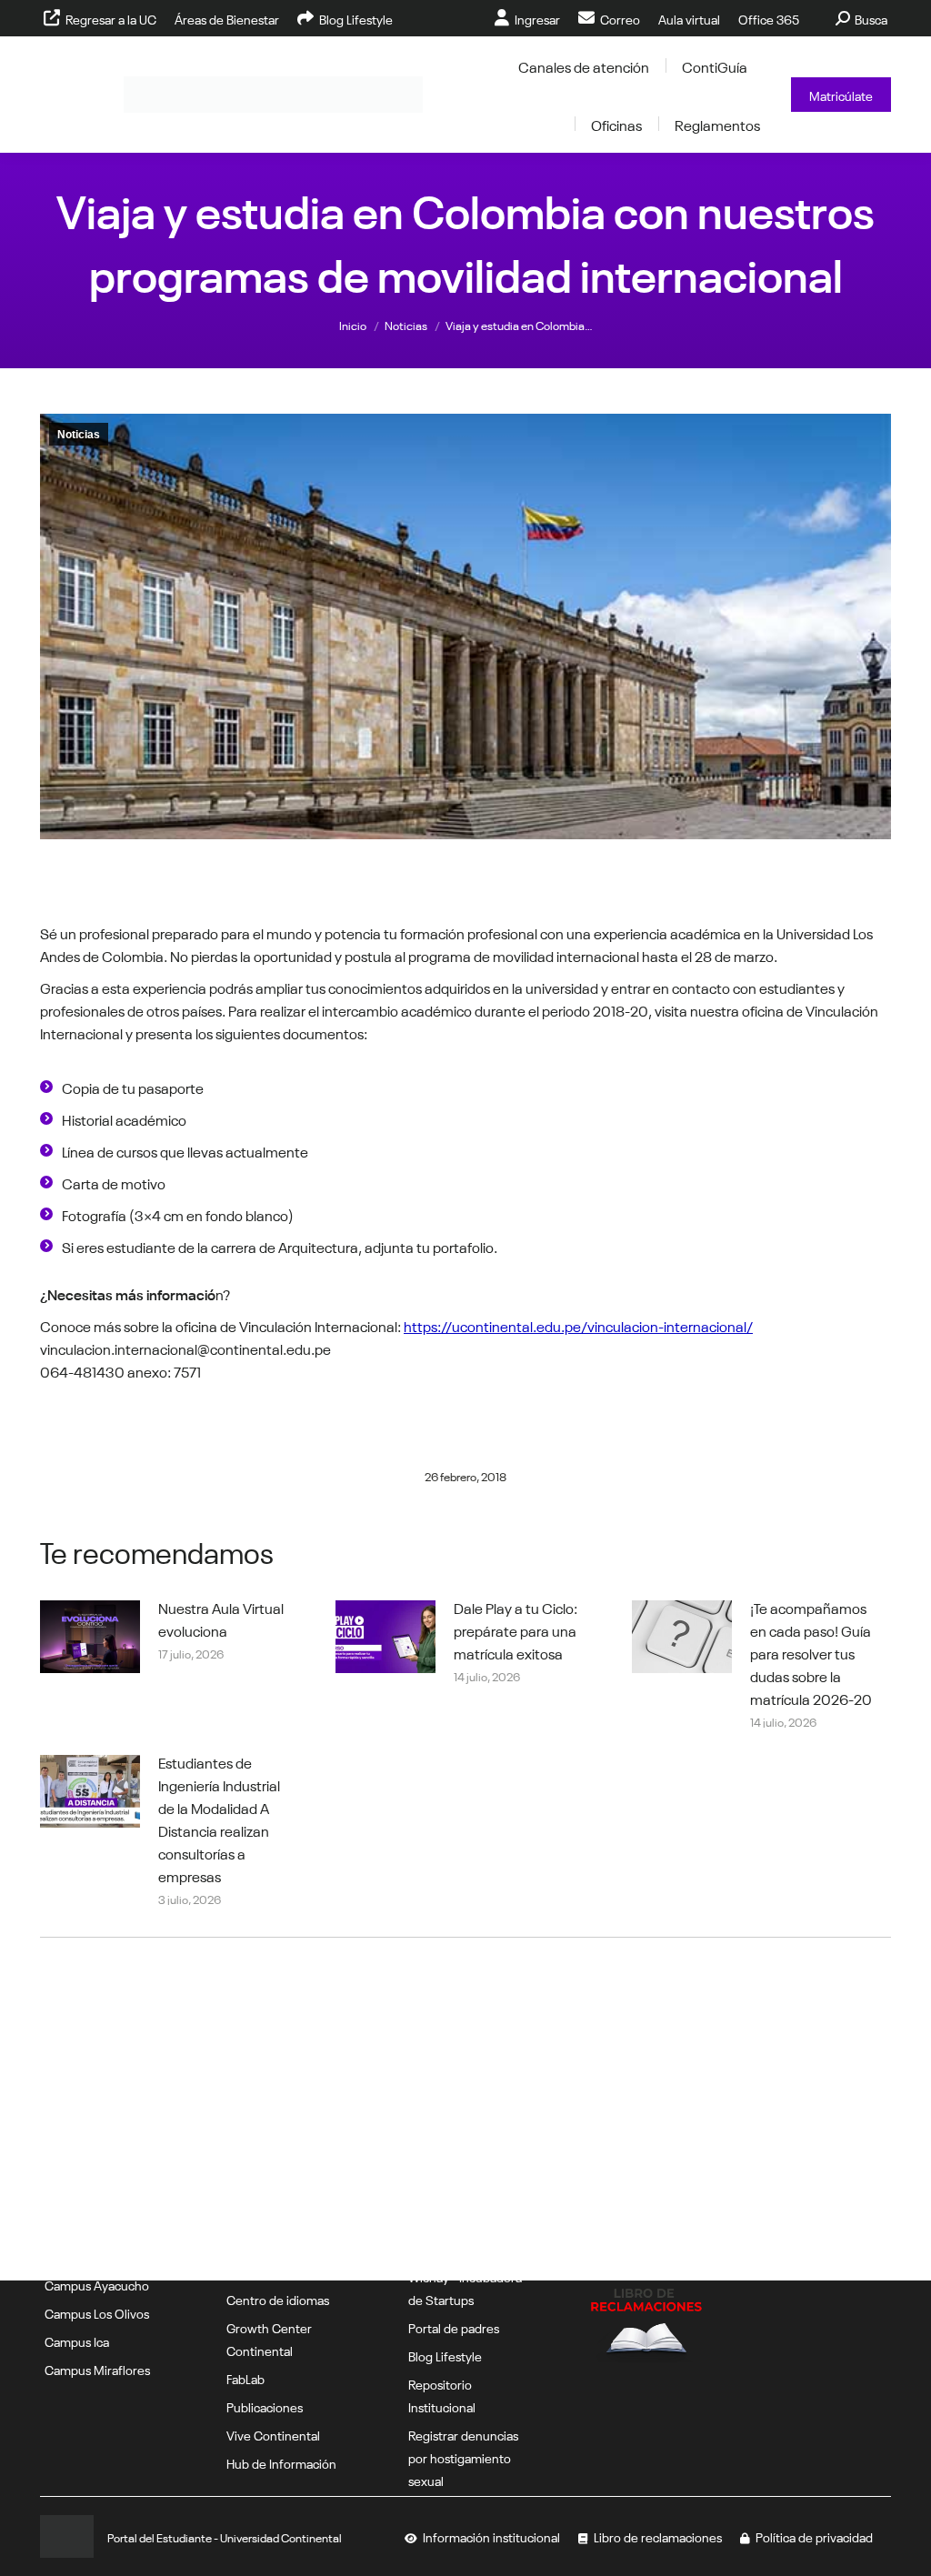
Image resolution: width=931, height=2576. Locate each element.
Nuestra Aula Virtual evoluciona (221, 1618)
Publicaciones (265, 2406)
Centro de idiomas (278, 2299)
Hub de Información (281, 2462)
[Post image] (90, 1637)
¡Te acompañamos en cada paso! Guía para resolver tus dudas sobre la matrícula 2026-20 (811, 1652)
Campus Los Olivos (97, 2312)
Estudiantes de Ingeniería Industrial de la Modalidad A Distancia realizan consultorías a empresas (219, 1818)
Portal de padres (454, 2327)
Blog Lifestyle (445, 2355)
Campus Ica (77, 2340)
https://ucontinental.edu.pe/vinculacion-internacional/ (578, 1325)
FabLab (245, 2378)
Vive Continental (273, 2434)
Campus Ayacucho (97, 2284)
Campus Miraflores (97, 2369)
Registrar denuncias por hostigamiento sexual (463, 2457)
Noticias (79, 435)
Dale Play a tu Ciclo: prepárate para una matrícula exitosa (516, 1629)
